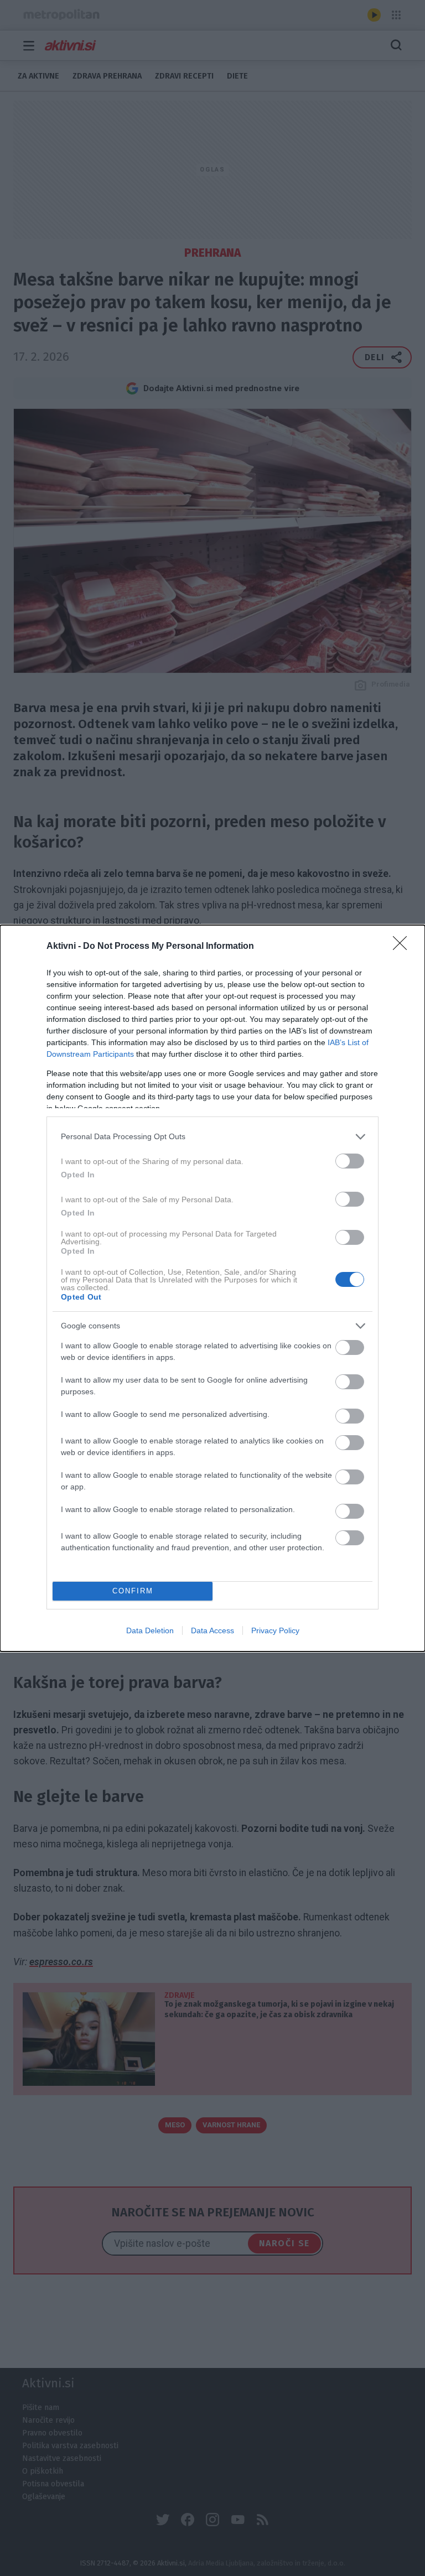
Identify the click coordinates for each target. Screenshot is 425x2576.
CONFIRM (133, 1591)
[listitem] (212, 1137)
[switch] (350, 1161)
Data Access (212, 1630)
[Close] (403, 947)
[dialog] (212, 1288)
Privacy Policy (275, 1630)
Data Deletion (150, 1630)
